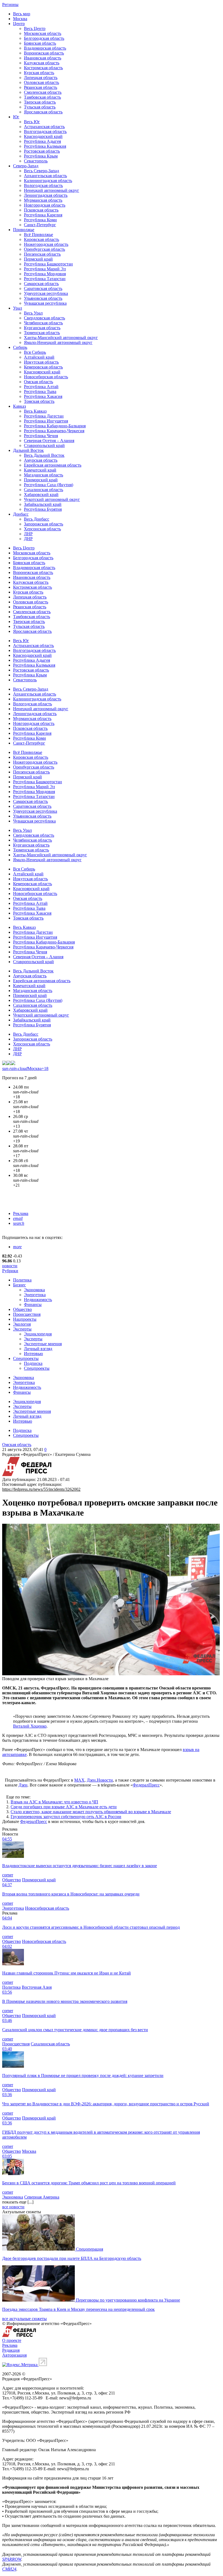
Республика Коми (40, 220)
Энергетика (35, 1295)
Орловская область (41, 82)
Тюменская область (42, 333)
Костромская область (43, 68)
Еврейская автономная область (53, 465)
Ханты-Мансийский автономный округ (61, 338)
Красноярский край (42, 372)
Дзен (23, 1785)
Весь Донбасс (37, 519)
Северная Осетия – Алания (49, 441)
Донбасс (21, 514)
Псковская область (41, 210)
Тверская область (40, 102)
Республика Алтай (41, 387)
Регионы (10, 4)
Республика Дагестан (44, 416)
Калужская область (42, 63)
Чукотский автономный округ (52, 499)
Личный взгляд (38, 1349)
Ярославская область (43, 112)
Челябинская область (43, 323)
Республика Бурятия (43, 509)
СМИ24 (9, 2569)
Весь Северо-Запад (41, 171)
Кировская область (41, 239)
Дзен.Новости (100, 1780)
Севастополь (36, 161)
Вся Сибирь (35, 352)
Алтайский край (39, 357)
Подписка (33, 1363)
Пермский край (38, 259)
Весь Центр (35, 28)
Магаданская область (44, 475)
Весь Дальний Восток (44, 455)
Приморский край (41, 480)
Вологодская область (43, 185)
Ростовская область (42, 151)
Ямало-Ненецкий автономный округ (58, 342)
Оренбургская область (44, 249)
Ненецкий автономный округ (52, 190)
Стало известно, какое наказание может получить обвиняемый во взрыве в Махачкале (91, 1812)
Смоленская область (43, 92)
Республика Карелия (43, 215)
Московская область (43, 33)
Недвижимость (38, 1300)
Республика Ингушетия (46, 421)
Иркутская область (41, 362)
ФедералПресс (146, 1785)
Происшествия (27, 1314)
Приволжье (24, 230)
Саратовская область (43, 288)
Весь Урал (33, 313)
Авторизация (14, 2355)
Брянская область (40, 43)
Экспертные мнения (43, 1344)
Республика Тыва (40, 391)
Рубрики (10, 1271)
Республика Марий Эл (45, 269)
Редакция (11, 2350)
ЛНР (28, 534)
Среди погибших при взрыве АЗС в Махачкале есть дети (64, 1807)
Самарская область (41, 284)
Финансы (33, 1304)
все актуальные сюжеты (24, 2319)
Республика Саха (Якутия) (49, 485)
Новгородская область (45, 205)
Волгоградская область (45, 131)
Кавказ (19, 406)
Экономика (34, 1290)
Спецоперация (89, 2249)
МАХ (79, 1780)
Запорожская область (44, 524)
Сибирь (20, 347)
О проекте (12, 2340)
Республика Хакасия (43, 396)
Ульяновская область (43, 298)
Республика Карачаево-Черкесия (54, 431)
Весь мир (22, 14)
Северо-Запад (26, 166)
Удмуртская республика (46, 293)
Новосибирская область (46, 377)
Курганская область (42, 328)
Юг (16, 117)
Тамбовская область (42, 97)
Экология (22, 1324)
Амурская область (41, 460)
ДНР (28, 539)
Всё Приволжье (38, 235)
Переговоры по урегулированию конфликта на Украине (128, 2300)
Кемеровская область (43, 367)
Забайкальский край (43, 504)
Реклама (21, 1213)
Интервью (33, 1354)
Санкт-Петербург (40, 225)
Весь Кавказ (35, 411)
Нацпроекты (25, 1319)
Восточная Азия (37, 1987)
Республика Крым (41, 156)
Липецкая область (41, 78)
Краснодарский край (43, 136)
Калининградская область (48, 181)
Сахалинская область (44, 490)
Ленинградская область (46, 195)
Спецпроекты (26, 1358)
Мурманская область (43, 200)
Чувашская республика (45, 303)
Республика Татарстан (45, 279)
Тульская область (40, 107)
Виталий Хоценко (30, 1726)
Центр (19, 24)
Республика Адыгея (42, 141)
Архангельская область (45, 176)
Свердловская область (44, 318)
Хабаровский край (41, 495)
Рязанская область (41, 87)
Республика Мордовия (45, 274)
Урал (18, 308)
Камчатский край (40, 470)
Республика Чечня (41, 436)
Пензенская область (42, 254)
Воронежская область (44, 53)
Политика (22, 1280)
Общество (22, 1309)
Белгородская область (44, 38)
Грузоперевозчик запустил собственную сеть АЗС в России (66, 1817)
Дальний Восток (28, 450)
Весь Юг (32, 122)
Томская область (39, 401)
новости (10, 1266)
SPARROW (12, 2559)
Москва (20, 19)
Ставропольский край (44, 445)
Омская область (38, 382)
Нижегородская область (46, 244)
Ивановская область (43, 58)
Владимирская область (45, 48)
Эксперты (22, 1329)
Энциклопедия (38, 1334)
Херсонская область (42, 529)
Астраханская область (44, 127)
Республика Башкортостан (48, 264)
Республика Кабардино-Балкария (55, 426)
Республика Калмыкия (45, 146)
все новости (13, 2207)
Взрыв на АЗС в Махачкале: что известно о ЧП (54, 1802)
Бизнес (19, 1285)
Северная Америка (42, 2197)
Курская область (39, 73)
